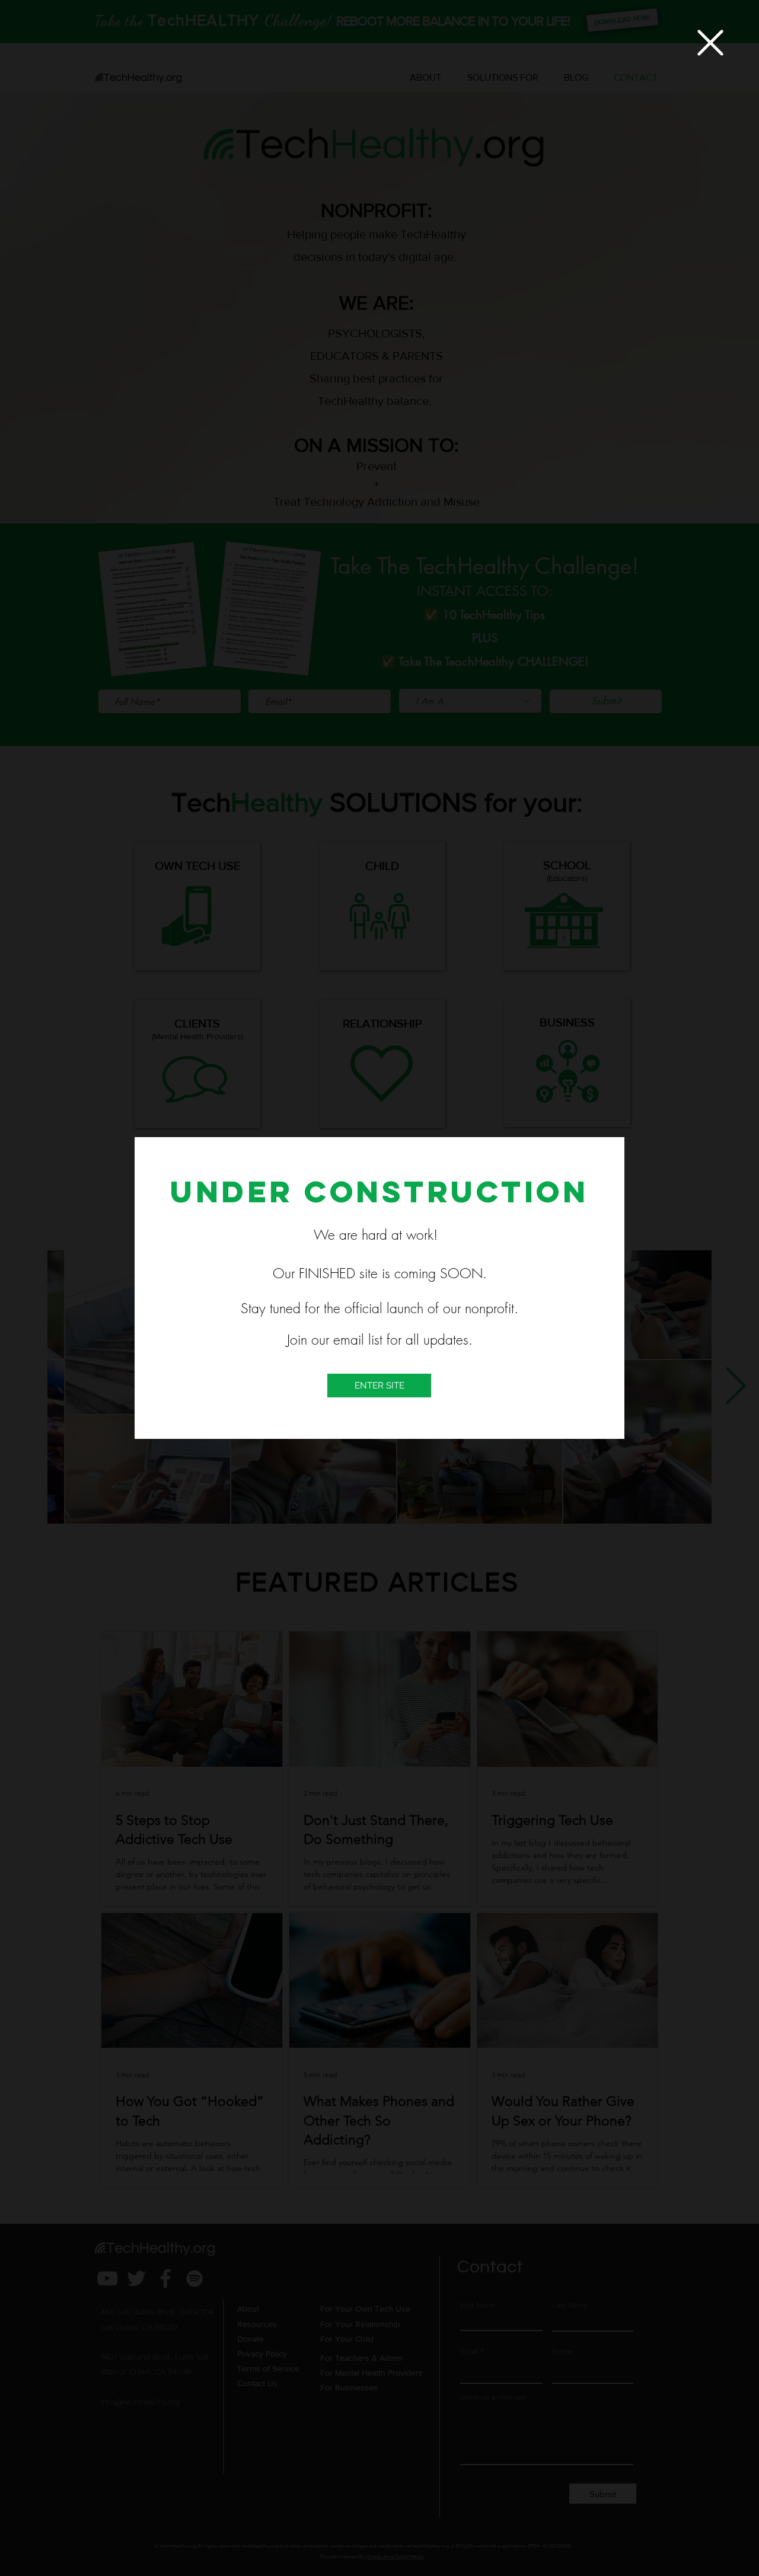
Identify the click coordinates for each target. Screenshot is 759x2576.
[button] (710, 43)
